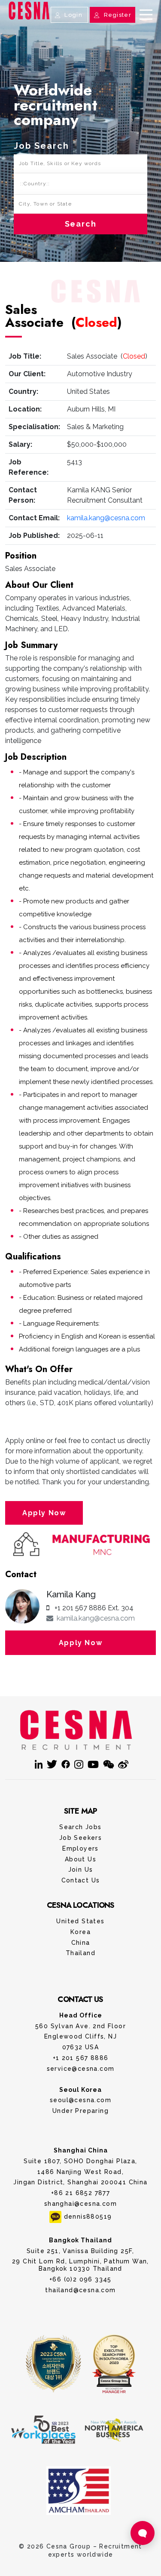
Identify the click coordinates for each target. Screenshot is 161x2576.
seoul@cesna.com (80, 2100)
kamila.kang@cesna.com (106, 518)
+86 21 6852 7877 (80, 2193)
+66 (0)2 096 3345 (80, 2279)
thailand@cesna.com (80, 2290)
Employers (80, 1848)
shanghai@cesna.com (80, 2204)
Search (81, 224)
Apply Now (44, 1513)
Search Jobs (80, 1827)
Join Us (81, 1870)
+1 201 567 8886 (81, 2058)
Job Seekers (80, 1838)
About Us (80, 1859)
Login (73, 15)
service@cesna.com (81, 2069)
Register (117, 15)
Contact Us (81, 23)
